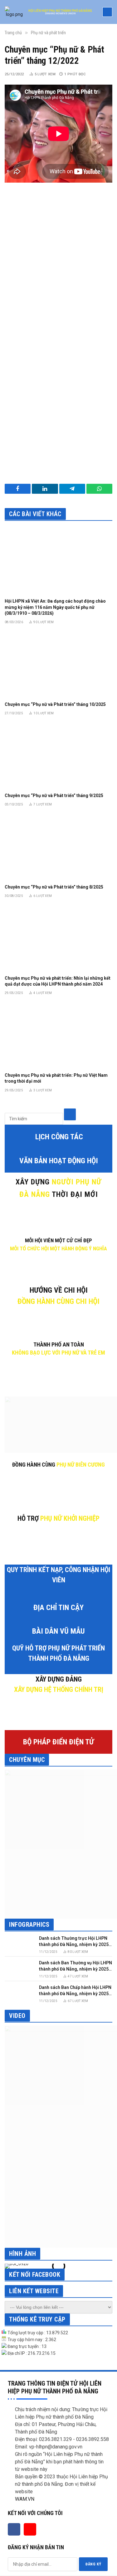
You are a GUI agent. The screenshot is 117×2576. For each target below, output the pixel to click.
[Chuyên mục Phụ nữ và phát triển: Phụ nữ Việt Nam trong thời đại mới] (58, 1036)
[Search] (70, 1114)
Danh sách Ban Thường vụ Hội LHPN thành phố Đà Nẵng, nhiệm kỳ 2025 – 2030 (76, 1969)
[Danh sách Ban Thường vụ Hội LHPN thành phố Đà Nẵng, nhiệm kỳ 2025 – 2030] (19, 1969)
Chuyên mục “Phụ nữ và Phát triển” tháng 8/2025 (54, 887)
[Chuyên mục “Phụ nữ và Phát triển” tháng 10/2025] (58, 665)
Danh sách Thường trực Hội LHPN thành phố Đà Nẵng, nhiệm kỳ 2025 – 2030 (76, 1944)
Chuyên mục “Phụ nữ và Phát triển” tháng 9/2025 (54, 796)
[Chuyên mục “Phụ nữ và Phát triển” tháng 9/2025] (58, 756)
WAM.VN (25, 2499)
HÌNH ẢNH (22, 2254)
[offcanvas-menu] (107, 12)
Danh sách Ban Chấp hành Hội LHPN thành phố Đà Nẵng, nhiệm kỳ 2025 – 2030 (76, 1994)
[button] (11, 2266)
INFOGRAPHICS (29, 1925)
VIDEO (17, 2016)
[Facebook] (14, 2529)
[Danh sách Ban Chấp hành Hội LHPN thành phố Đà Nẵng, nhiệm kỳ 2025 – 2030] (19, 1993)
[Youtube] (30, 2529)
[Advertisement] (58, 257)
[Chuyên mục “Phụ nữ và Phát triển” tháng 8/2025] (58, 847)
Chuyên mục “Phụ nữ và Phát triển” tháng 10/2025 (55, 704)
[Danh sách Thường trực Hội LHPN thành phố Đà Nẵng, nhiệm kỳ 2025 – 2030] (19, 1944)
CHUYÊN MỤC (27, 1760)
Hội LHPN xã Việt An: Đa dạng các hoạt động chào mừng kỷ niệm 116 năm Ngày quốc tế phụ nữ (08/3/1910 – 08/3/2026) (55, 607)
